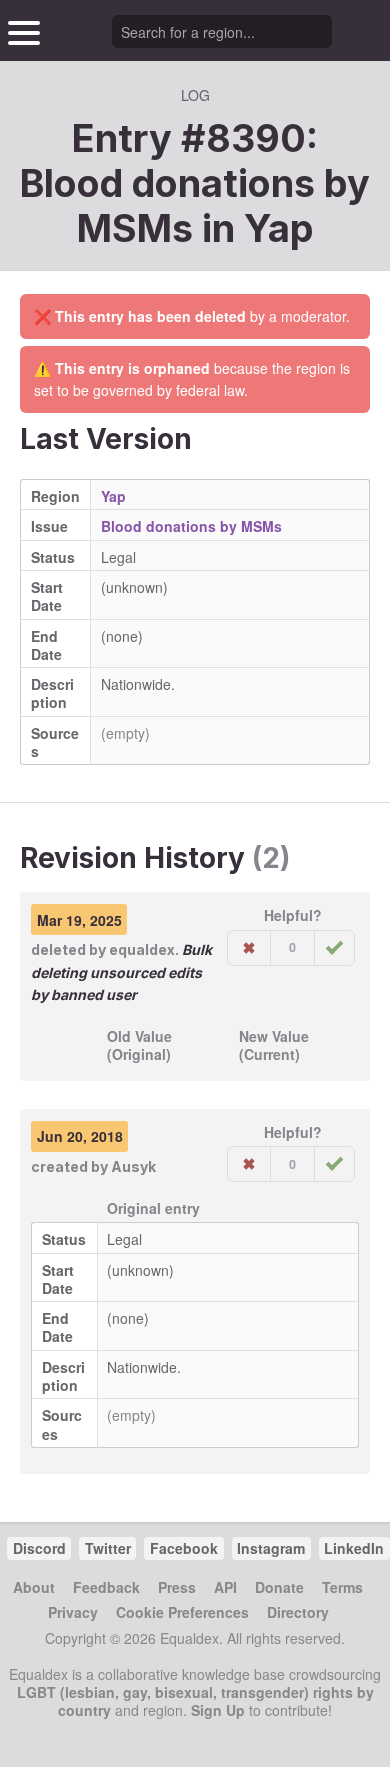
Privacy (73, 1612)
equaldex (142, 949)
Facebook (184, 1548)
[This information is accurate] (334, 948)
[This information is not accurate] (249, 948)
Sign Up (218, 1710)
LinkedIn (354, 1548)
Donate (279, 1587)
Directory (298, 1612)
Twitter (108, 1548)
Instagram (271, 1548)
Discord (39, 1548)
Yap (279, 228)
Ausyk (133, 1166)
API (225, 1587)
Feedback (106, 1587)
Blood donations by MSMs (191, 526)
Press (177, 1587)
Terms (342, 1587)
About (34, 1587)
